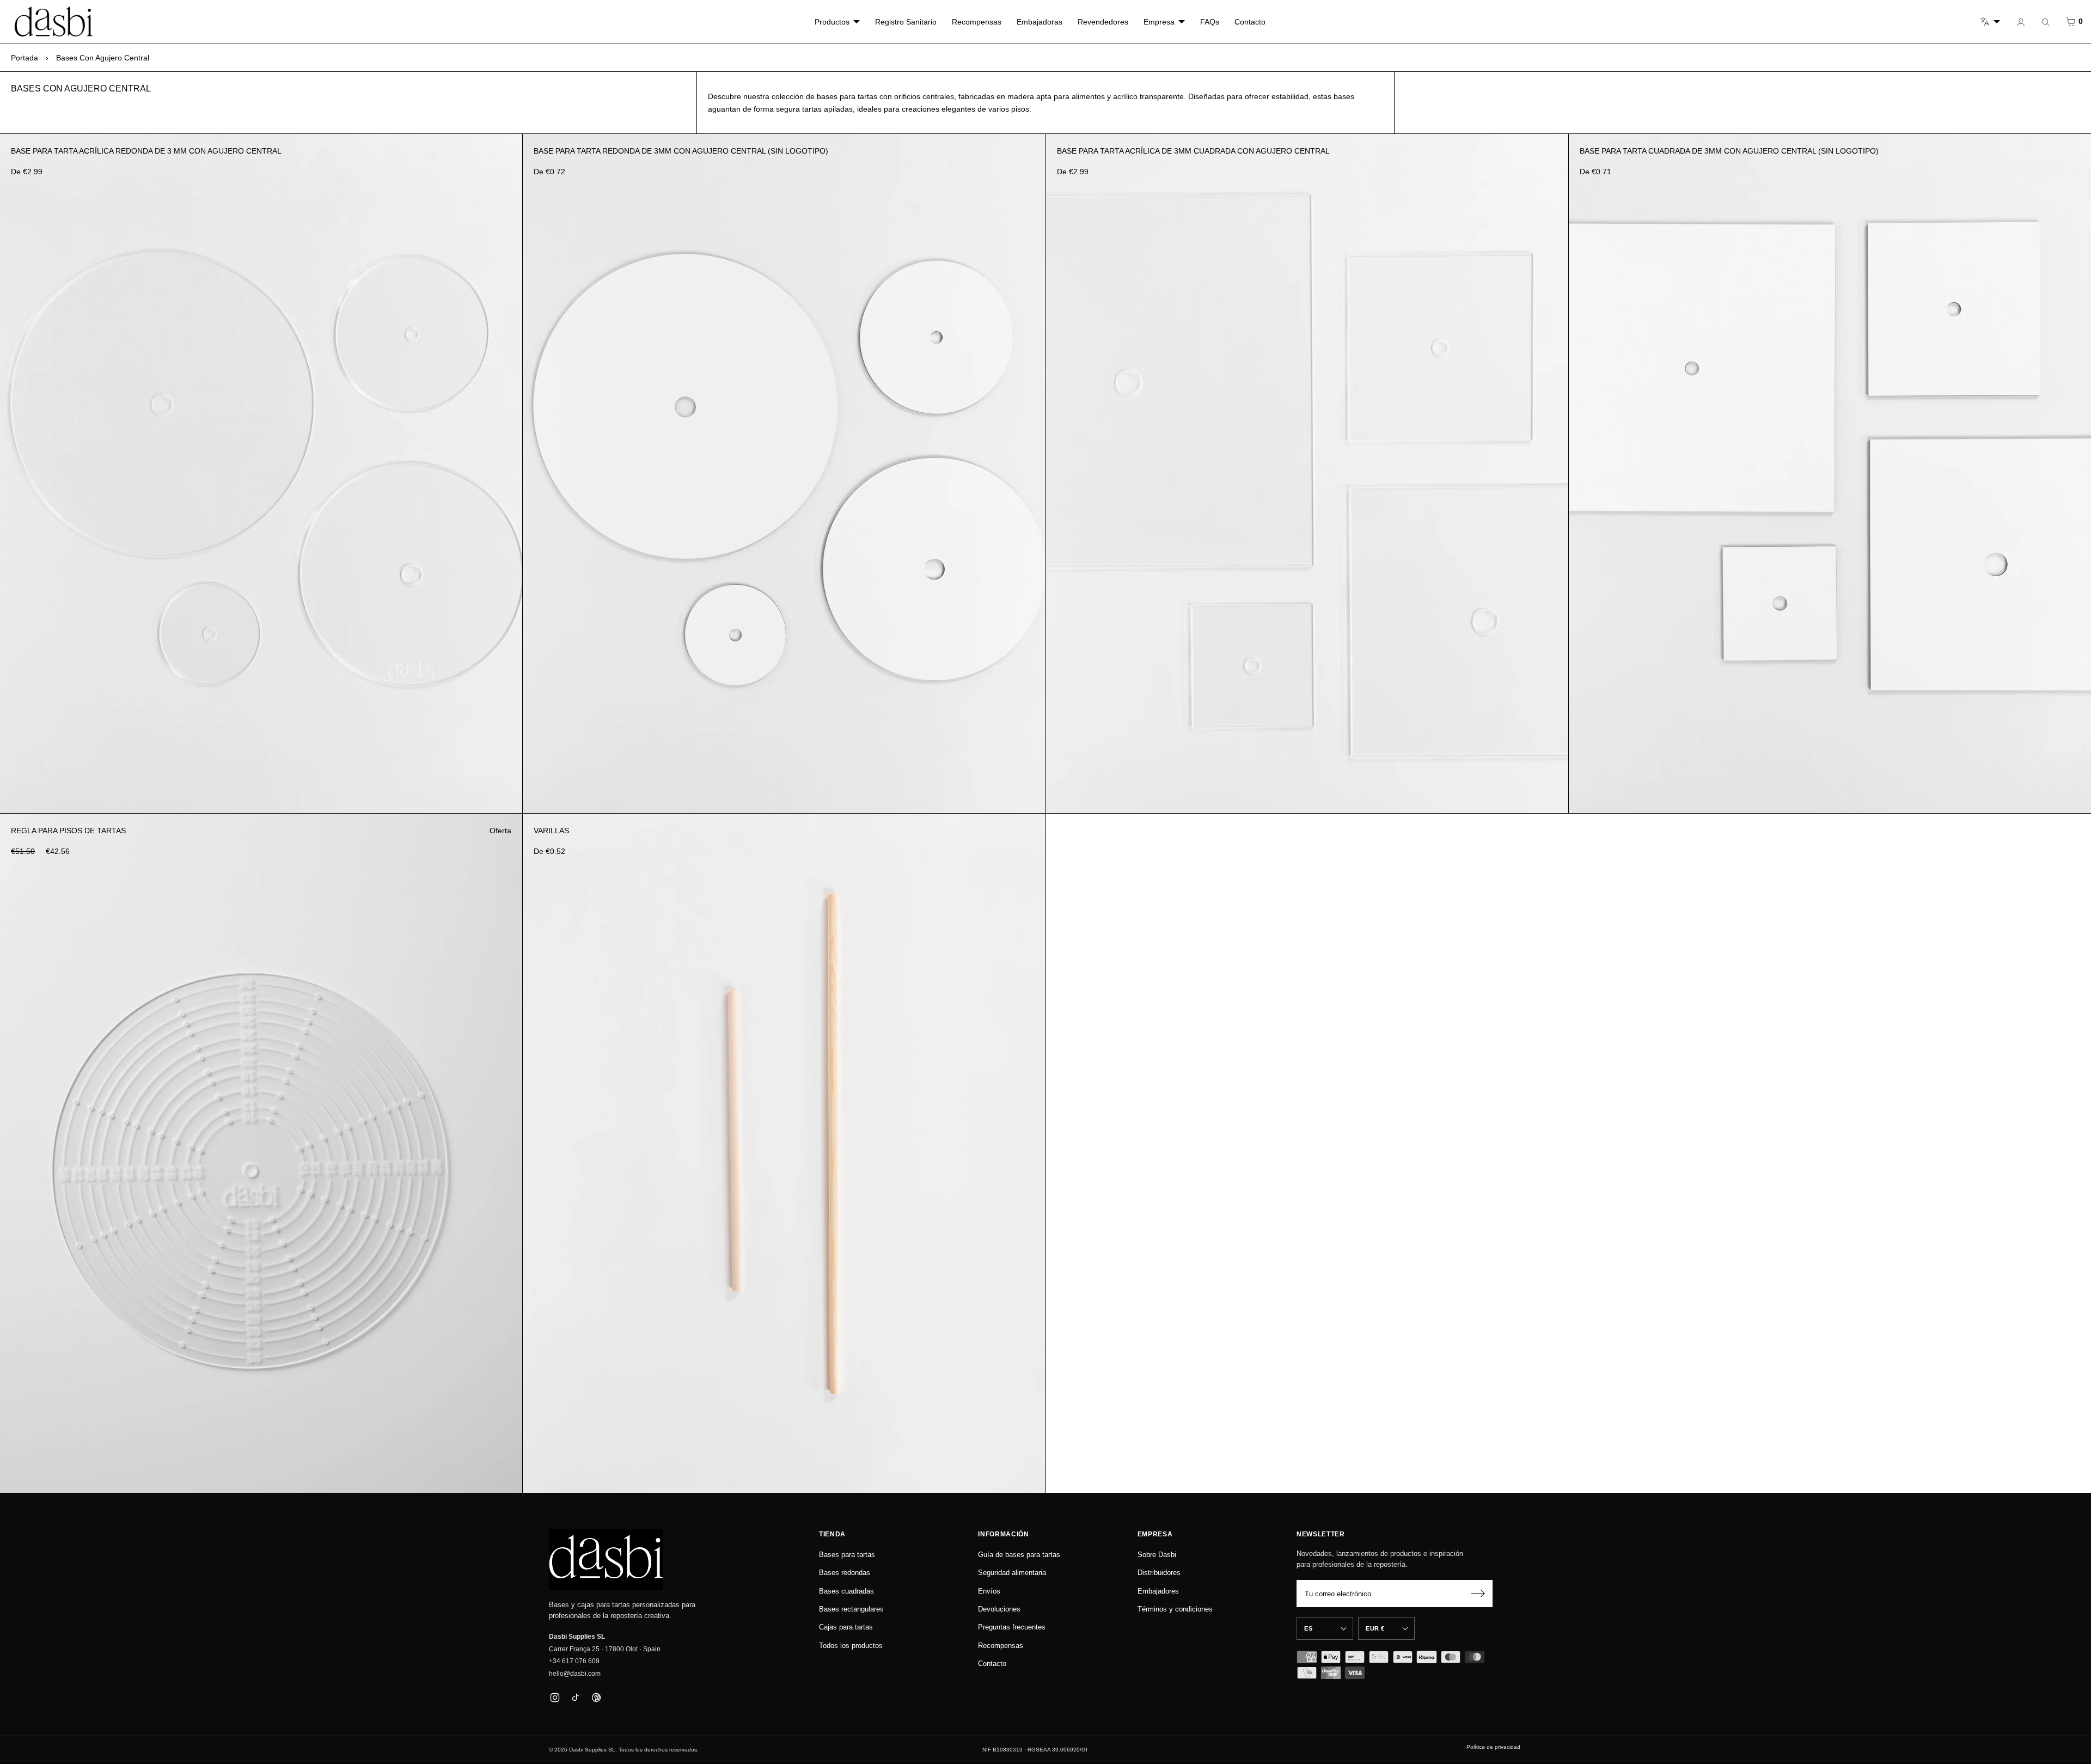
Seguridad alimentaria (1012, 1573)
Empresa (1159, 22)
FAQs (1210, 22)
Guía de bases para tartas (1019, 1555)
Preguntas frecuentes (1012, 1627)
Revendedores (1103, 22)
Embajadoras (1040, 22)
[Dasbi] (606, 1559)
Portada (25, 58)
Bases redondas (845, 1573)
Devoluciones (999, 1609)
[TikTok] (575, 1697)
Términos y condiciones (1175, 1609)
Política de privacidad (1493, 1747)
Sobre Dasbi (1157, 1555)
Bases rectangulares (851, 1609)
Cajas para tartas (846, 1627)
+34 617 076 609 (574, 1661)
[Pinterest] (596, 1697)
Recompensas (977, 22)
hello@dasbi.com (575, 1674)
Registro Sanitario (906, 22)
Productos (832, 22)
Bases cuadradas (846, 1591)
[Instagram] (555, 1697)
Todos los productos (851, 1646)
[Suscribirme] (1478, 1594)
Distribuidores (1159, 1573)
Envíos (989, 1591)
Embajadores (1158, 1591)
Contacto (1250, 22)
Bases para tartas (847, 1555)
